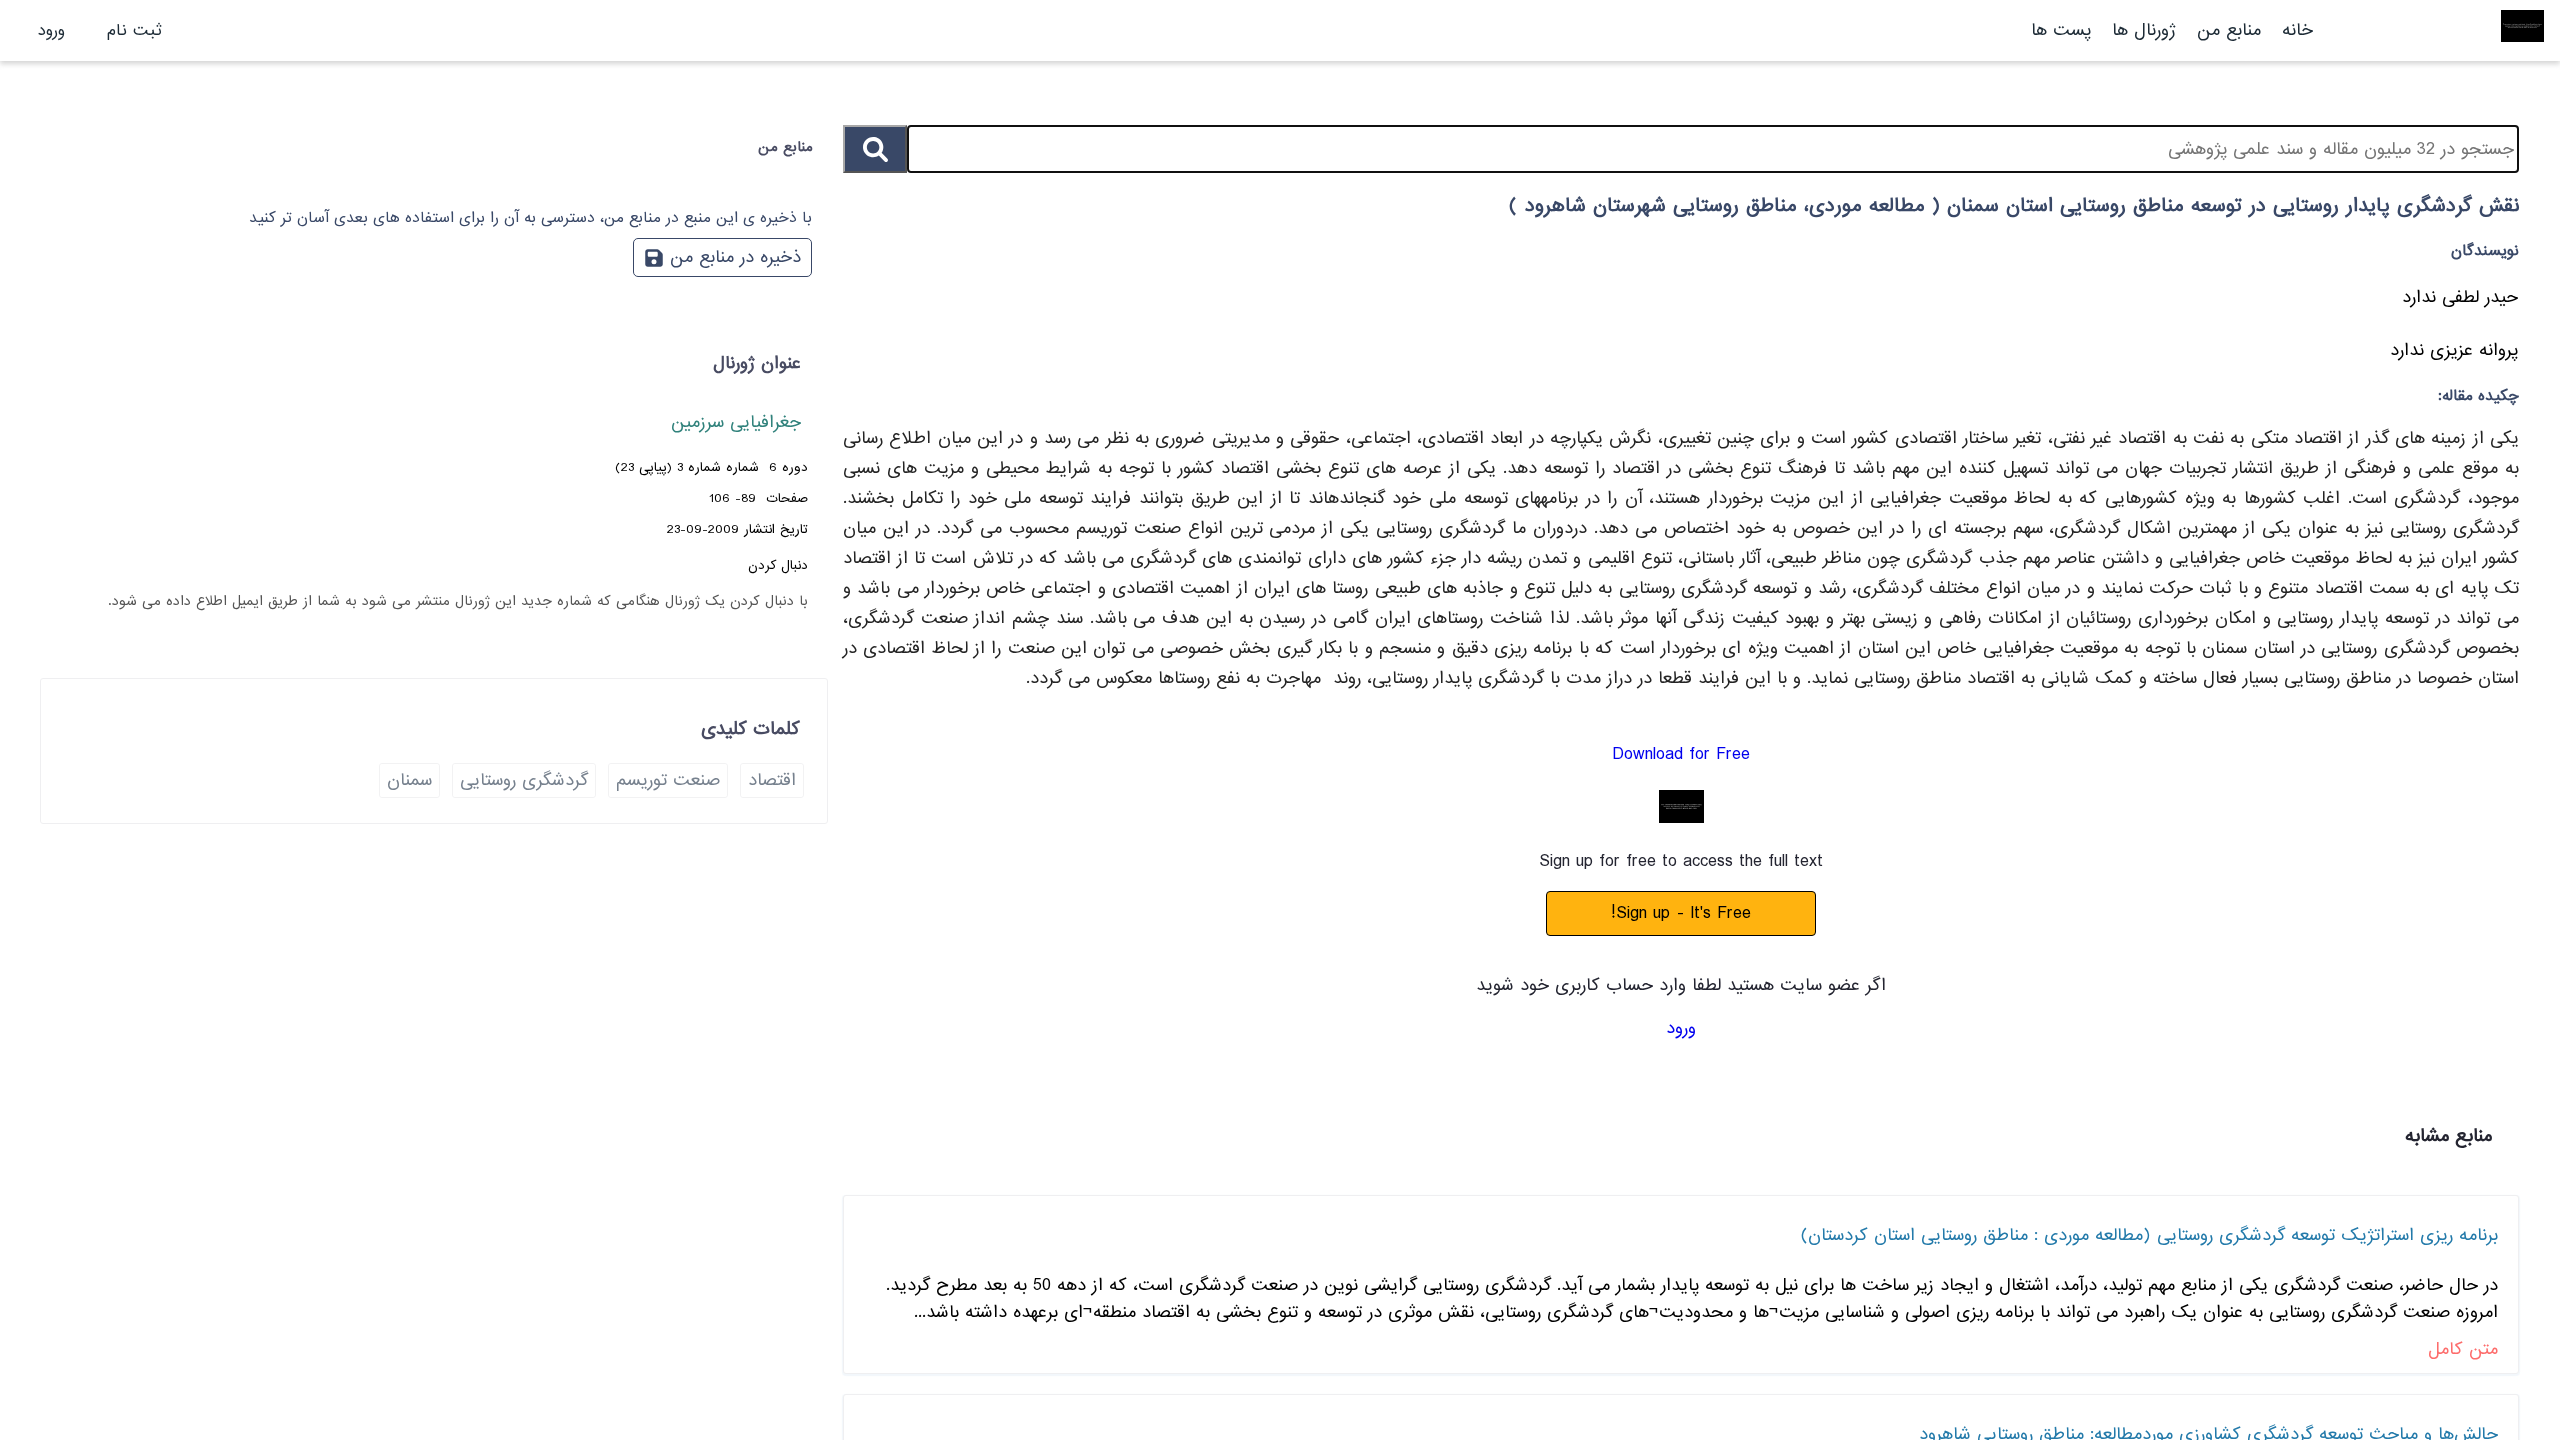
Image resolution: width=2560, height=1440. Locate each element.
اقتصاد (772, 780)
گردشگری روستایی (524, 780)
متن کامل (2463, 1349)
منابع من (2226, 30)
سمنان (409, 780)
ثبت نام (134, 30)
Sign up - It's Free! (1681, 913)
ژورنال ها (2144, 30)
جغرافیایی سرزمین (736, 422)
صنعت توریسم (668, 780)
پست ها (2061, 30)
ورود (51, 30)
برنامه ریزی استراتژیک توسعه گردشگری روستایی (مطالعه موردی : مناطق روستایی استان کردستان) (2149, 1235)
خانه (2297, 30)
